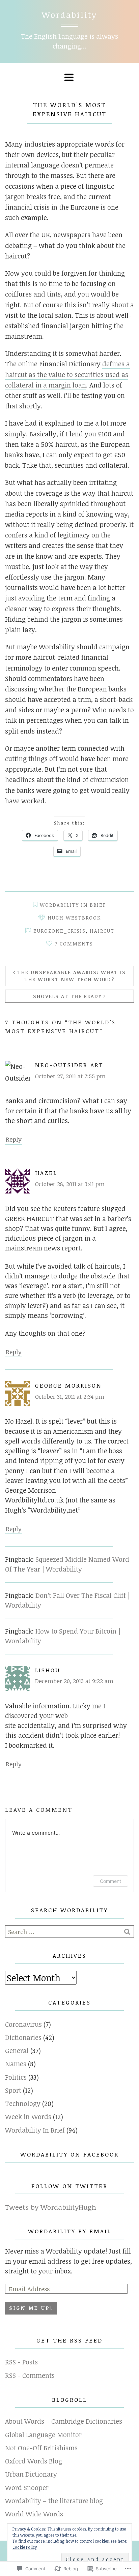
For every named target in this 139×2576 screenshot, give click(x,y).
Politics (16, 2077)
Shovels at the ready (67, 996)
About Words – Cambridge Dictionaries (64, 2421)
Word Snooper (27, 2488)
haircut (102, 931)
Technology (23, 2103)
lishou (48, 1670)
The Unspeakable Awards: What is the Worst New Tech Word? (72, 976)
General (17, 2051)
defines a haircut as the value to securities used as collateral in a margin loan (67, 374)
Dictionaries (23, 2037)
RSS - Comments (30, 2375)
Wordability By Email (70, 2231)
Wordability (69, 15)
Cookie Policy (25, 2547)
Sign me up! (31, 2308)
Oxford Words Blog (34, 2461)
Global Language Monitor (43, 2435)
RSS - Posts (21, 2362)
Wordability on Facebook (70, 2154)
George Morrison (68, 1385)
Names (16, 2064)
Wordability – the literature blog (54, 2501)
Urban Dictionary (31, 2474)
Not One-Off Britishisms (41, 2448)
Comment (110, 1881)
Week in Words (28, 2117)
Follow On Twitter (69, 2186)
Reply (14, 1139)
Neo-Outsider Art (69, 1065)
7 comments (74, 944)
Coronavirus (23, 2024)
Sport (13, 2090)
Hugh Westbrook (74, 918)
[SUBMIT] (128, 1932)
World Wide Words (34, 2514)
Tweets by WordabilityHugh (51, 2207)
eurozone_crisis (60, 931)
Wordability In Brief (73, 905)
